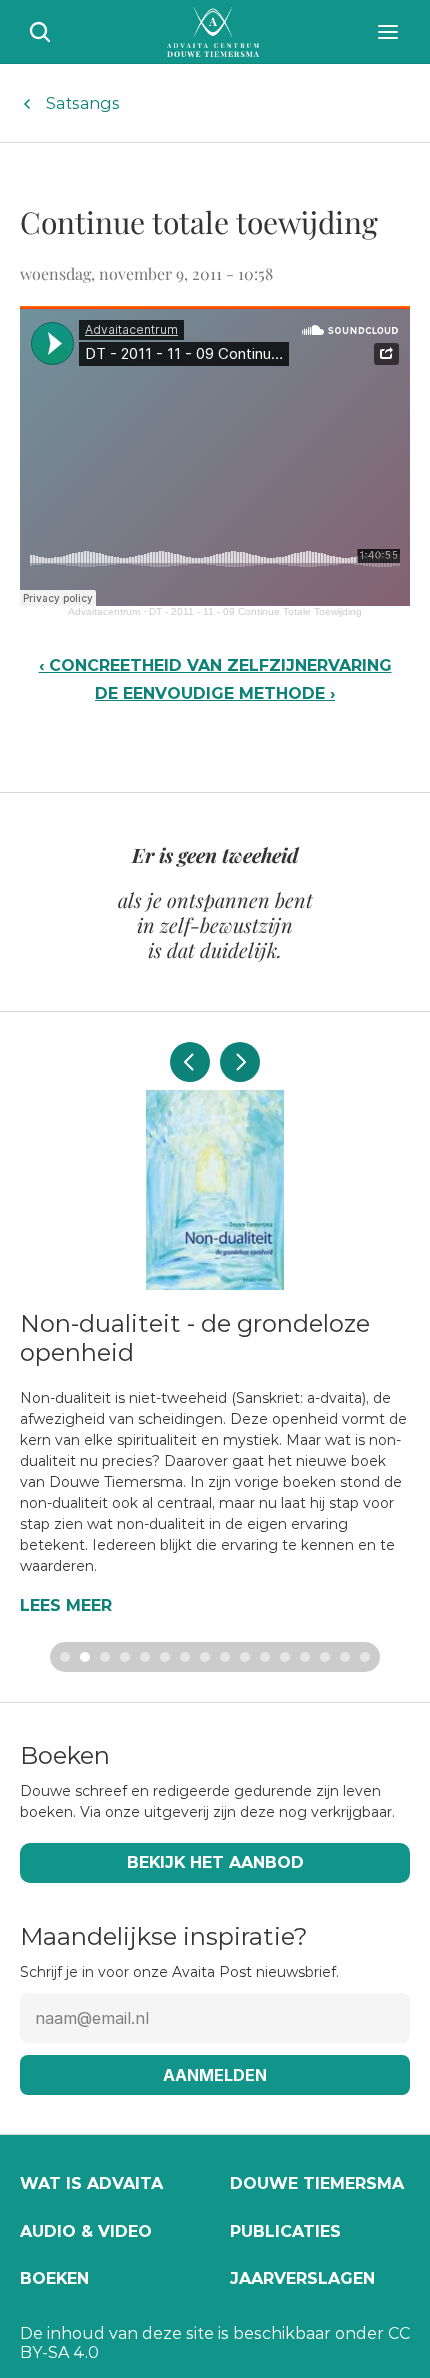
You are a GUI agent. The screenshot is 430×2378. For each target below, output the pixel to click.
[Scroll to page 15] (345, 1657)
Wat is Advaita (91, 2183)
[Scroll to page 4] (125, 1657)
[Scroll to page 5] (145, 1657)
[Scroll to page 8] (205, 1657)
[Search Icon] (40, 32)
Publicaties (285, 2231)
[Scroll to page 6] (165, 1657)
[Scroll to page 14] (325, 1657)
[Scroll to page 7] (185, 1657)
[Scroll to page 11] (265, 1657)
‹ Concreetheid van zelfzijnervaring (215, 665)
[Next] (240, 1062)
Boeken (54, 2278)
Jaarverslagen (302, 2278)
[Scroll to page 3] (105, 1657)
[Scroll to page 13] (305, 1657)
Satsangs (83, 103)
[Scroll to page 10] (245, 1657)
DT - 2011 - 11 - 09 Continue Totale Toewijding (255, 611)
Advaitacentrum (104, 611)
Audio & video (86, 2231)
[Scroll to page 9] (225, 1657)
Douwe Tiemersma (317, 2183)
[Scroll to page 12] (285, 1657)
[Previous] (190, 1062)
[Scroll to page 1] (62, 1657)
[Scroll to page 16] (367, 1657)
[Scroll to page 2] (85, 1657)
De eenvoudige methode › (215, 693)
